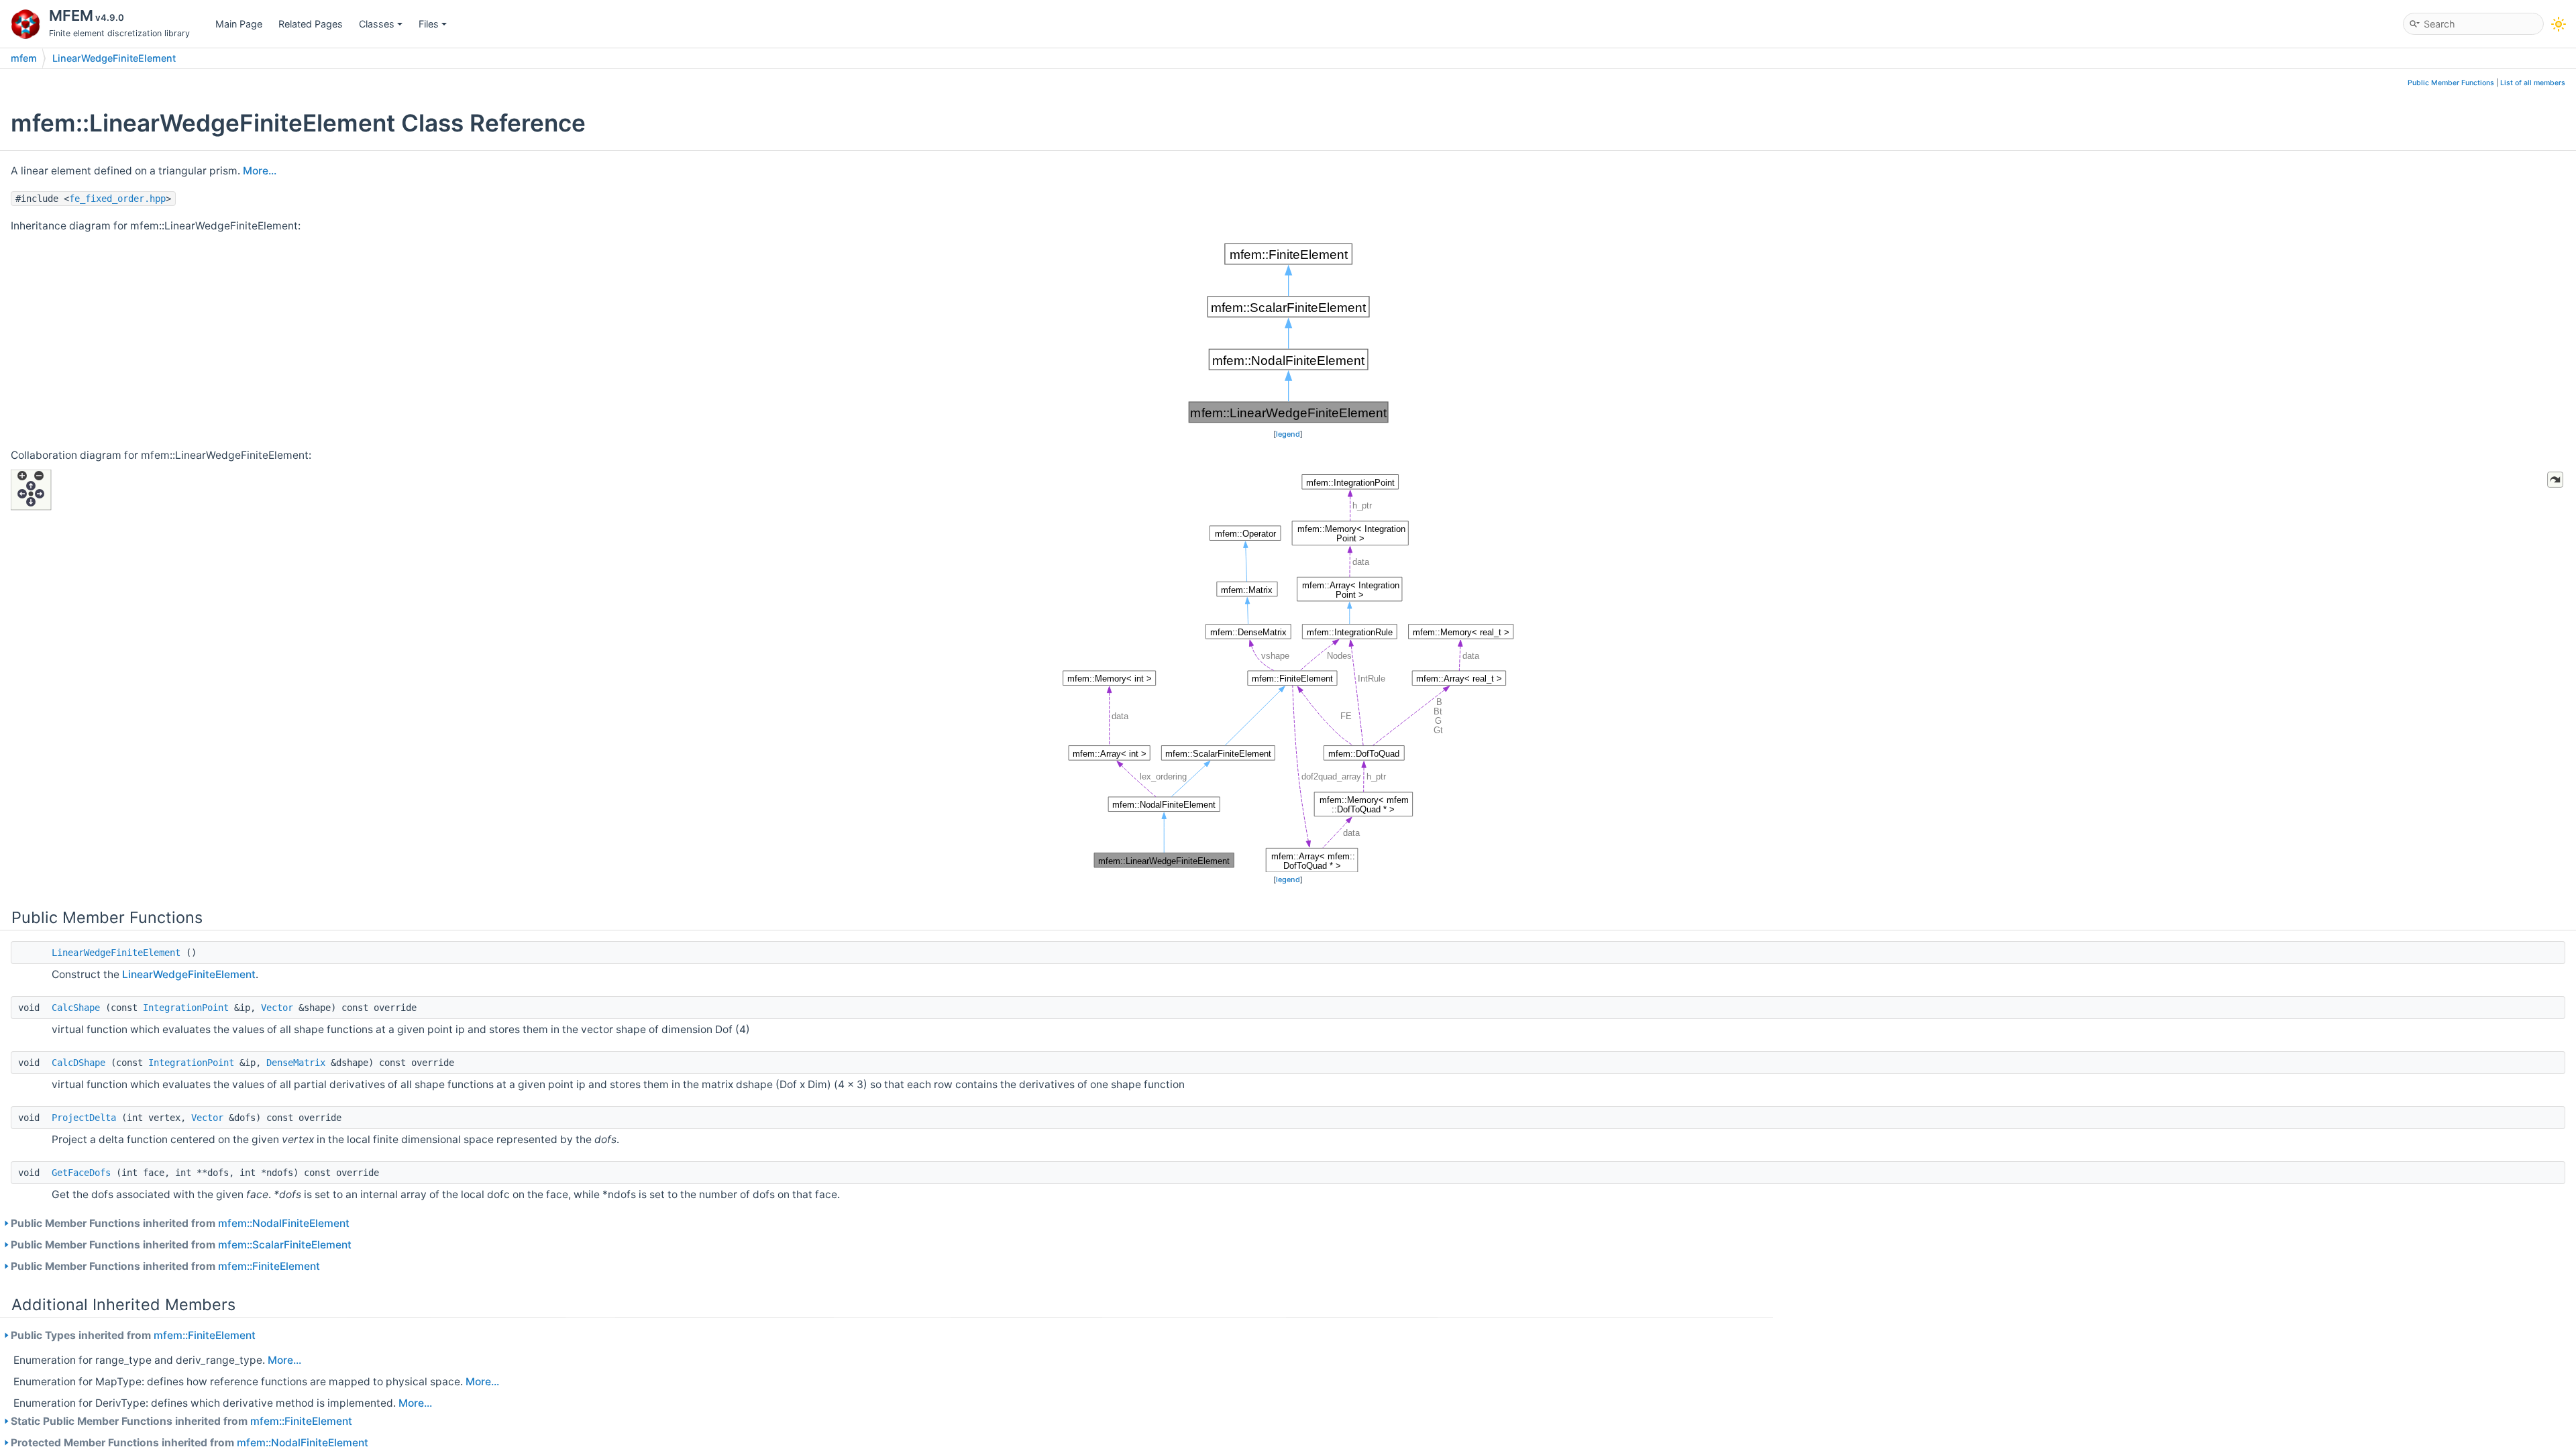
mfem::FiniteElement (269, 1266)
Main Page (239, 24)
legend (1288, 434)
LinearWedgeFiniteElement (114, 58)
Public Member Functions (2451, 83)
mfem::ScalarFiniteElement (285, 1245)
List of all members (2533, 83)
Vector (277, 1008)
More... (260, 171)
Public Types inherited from (133, 1335)
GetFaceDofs (81, 1173)
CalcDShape (78, 1063)
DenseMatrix (296, 1063)
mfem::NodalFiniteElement (284, 1223)
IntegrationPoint (186, 1008)
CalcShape (76, 1008)
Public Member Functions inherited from (180, 1223)
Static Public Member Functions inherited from (181, 1421)
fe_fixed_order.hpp (117, 199)
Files (429, 24)
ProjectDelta (84, 1118)
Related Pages (311, 24)
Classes (377, 24)
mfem (24, 58)
